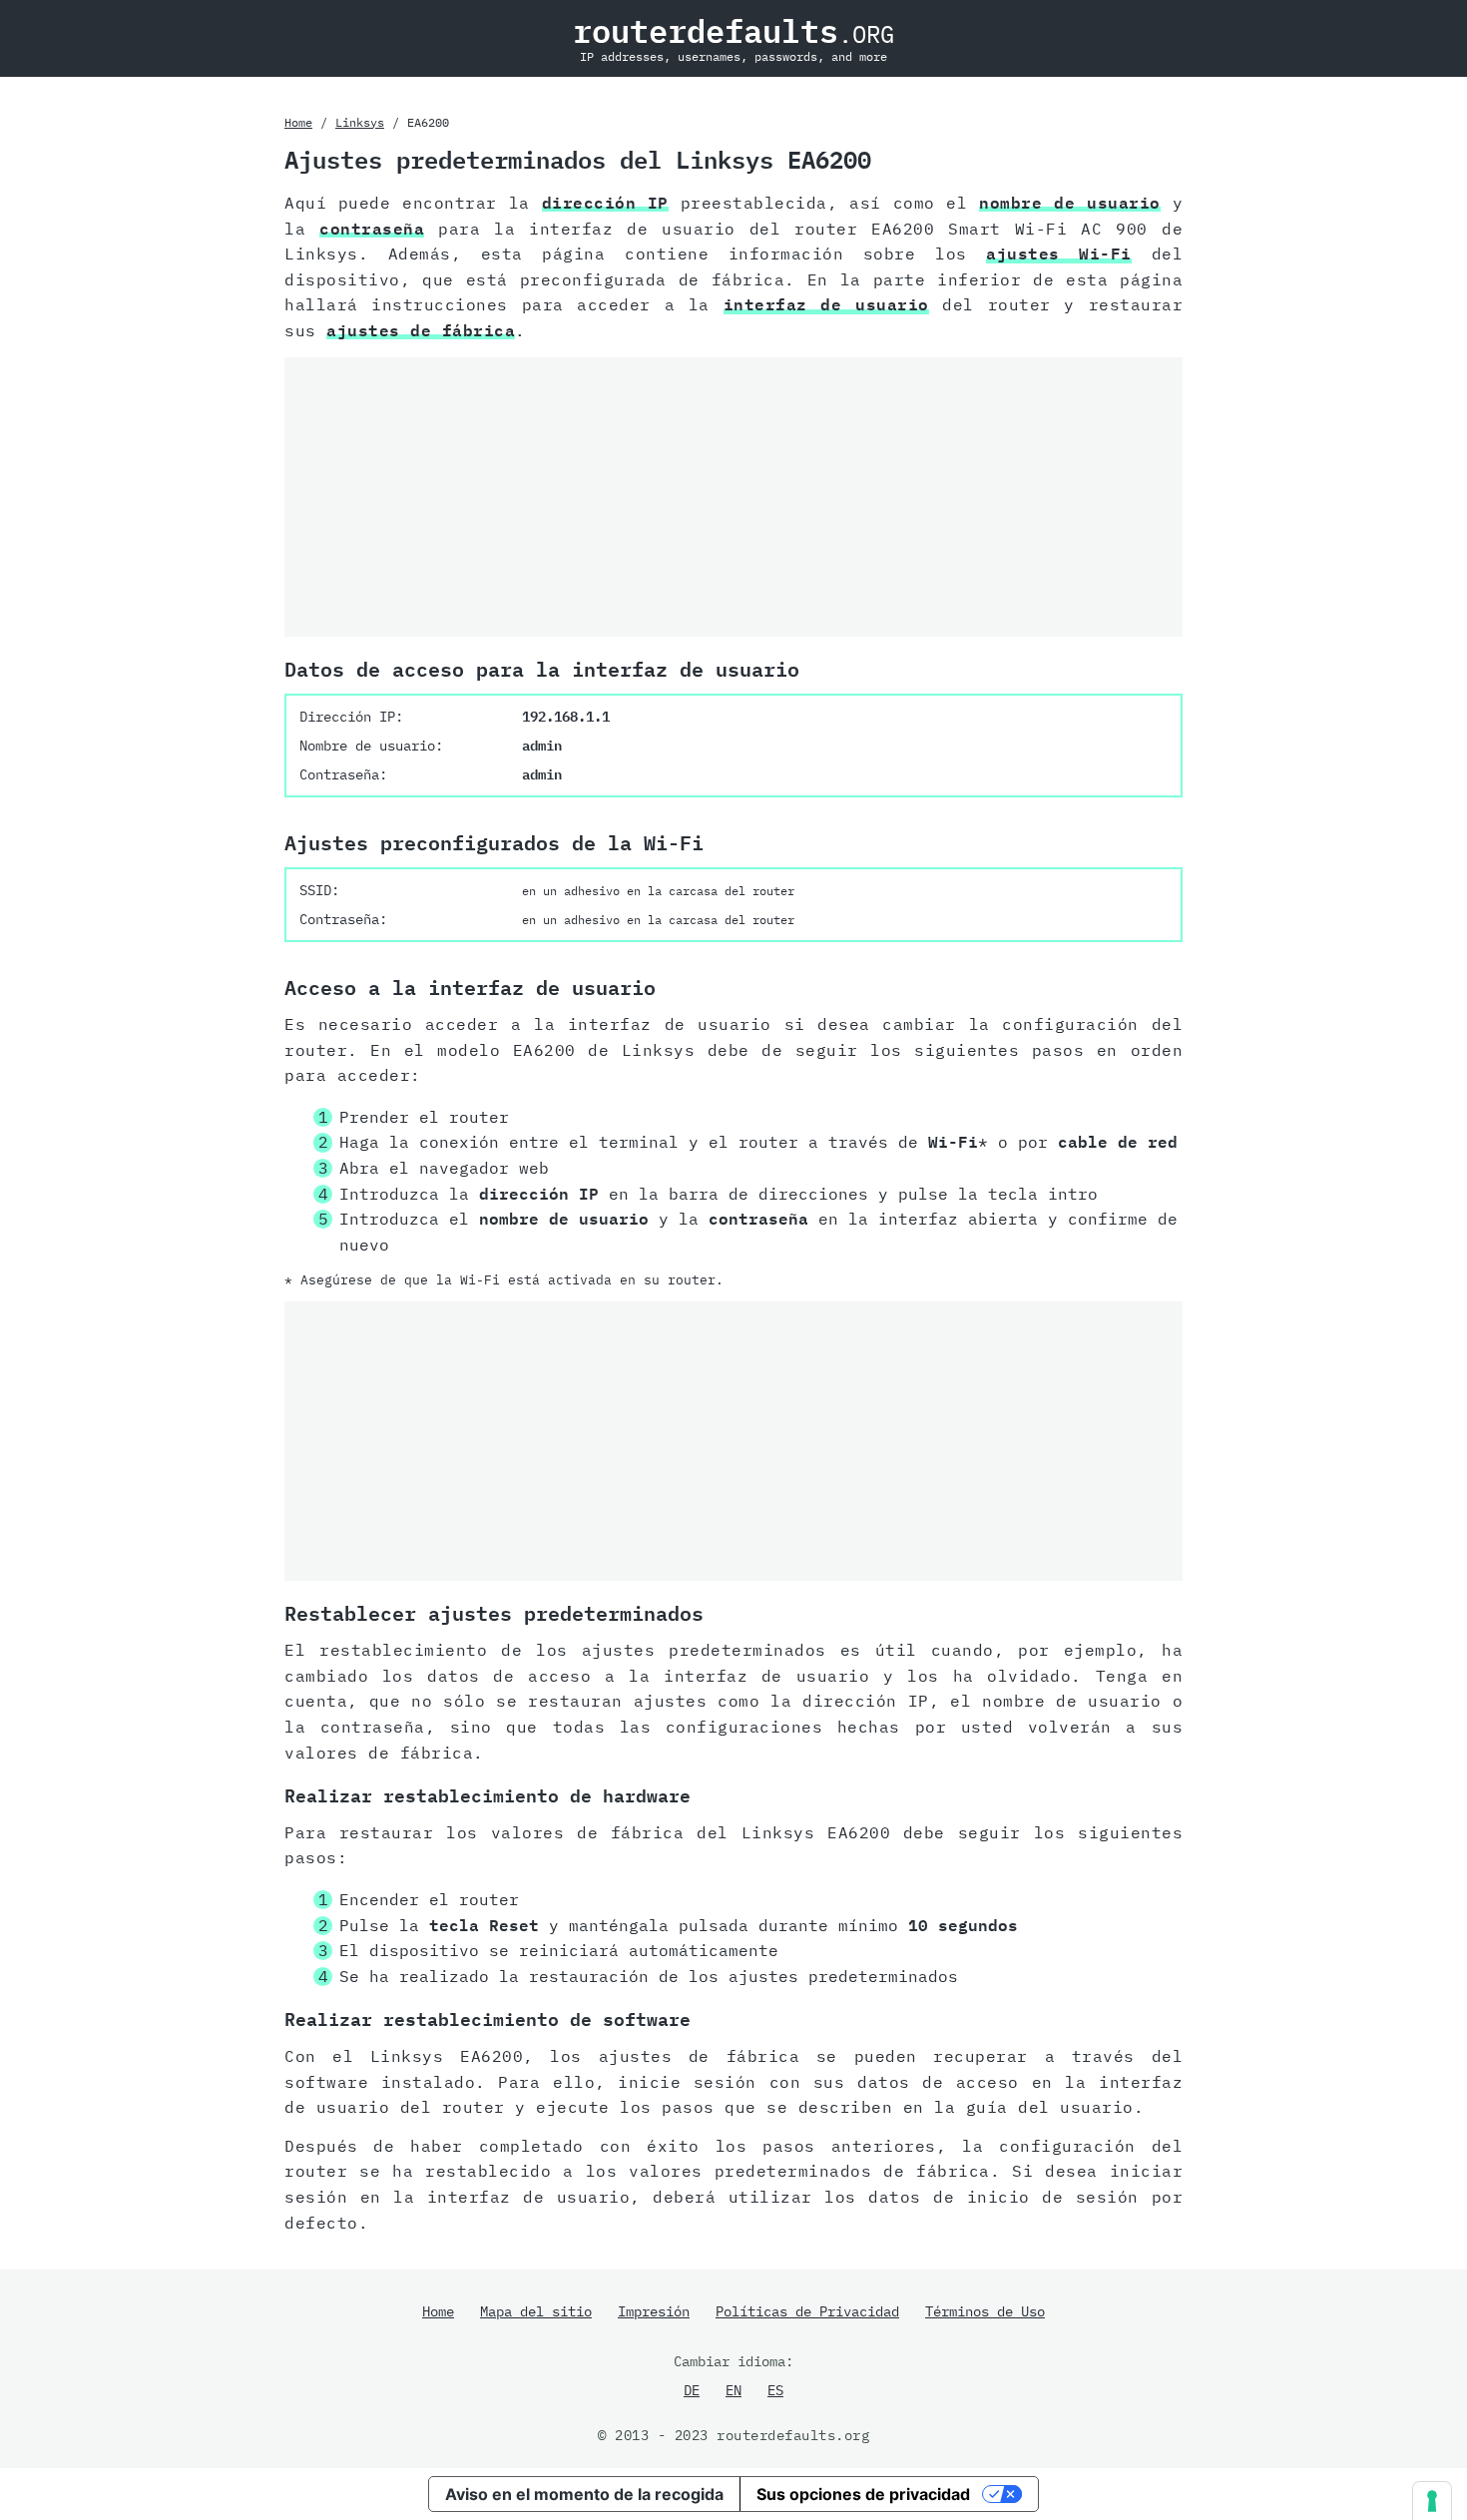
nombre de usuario (1069, 203)
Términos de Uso (985, 2311)
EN (733, 2390)
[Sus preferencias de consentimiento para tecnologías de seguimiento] (1432, 2501)
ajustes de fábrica (421, 330)
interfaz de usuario (826, 304)
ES (775, 2390)
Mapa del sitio (536, 2311)
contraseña (372, 229)
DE (692, 2390)
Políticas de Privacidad (807, 2311)
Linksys (360, 122)
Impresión (654, 2311)
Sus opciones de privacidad (863, 2494)
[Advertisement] (733, 497)
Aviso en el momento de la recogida (584, 2494)
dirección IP (605, 203)
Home (298, 122)
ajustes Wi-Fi (1059, 253)
